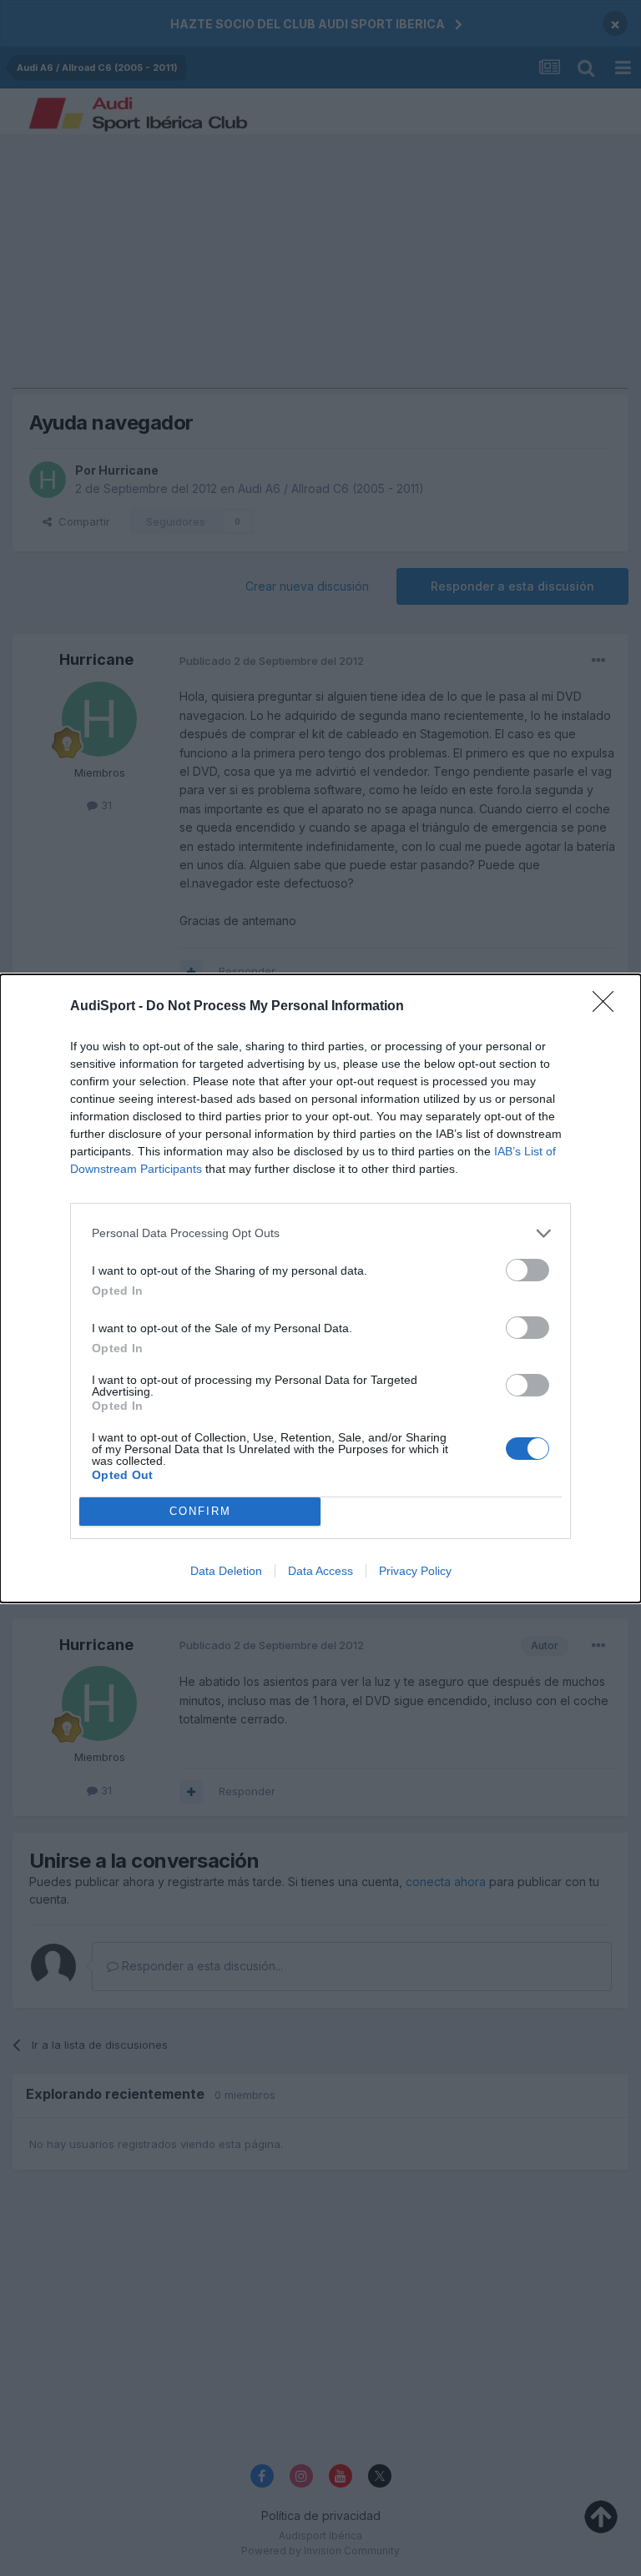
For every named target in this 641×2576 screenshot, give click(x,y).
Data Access (320, 1571)
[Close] (608, 1007)
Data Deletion (226, 1571)
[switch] (527, 1270)
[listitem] (320, 1233)
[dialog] (320, 1288)
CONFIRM (200, 1511)
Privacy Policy (415, 1571)
